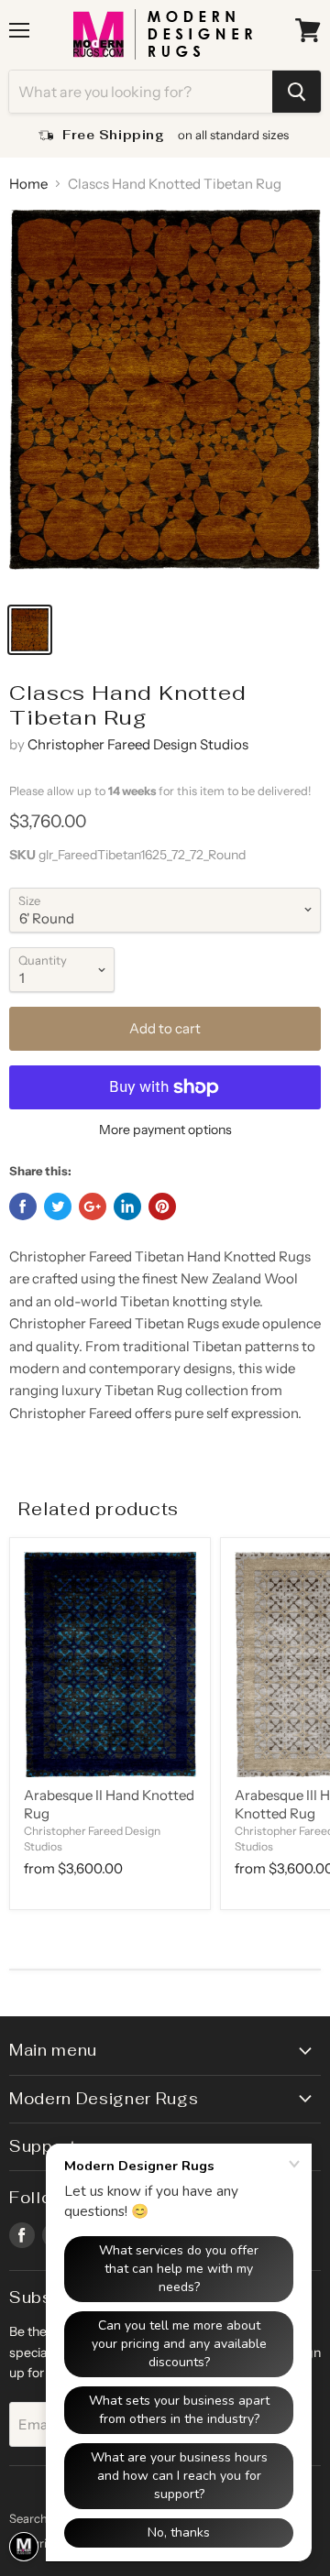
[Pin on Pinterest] (162, 1206)
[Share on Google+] (93, 1206)
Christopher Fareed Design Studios (138, 744)
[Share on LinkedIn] (127, 1206)
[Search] (297, 92)
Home (28, 184)
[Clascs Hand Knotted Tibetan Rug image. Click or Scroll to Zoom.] (165, 400)
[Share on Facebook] (23, 1206)
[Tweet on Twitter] (58, 1206)
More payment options (165, 1130)
